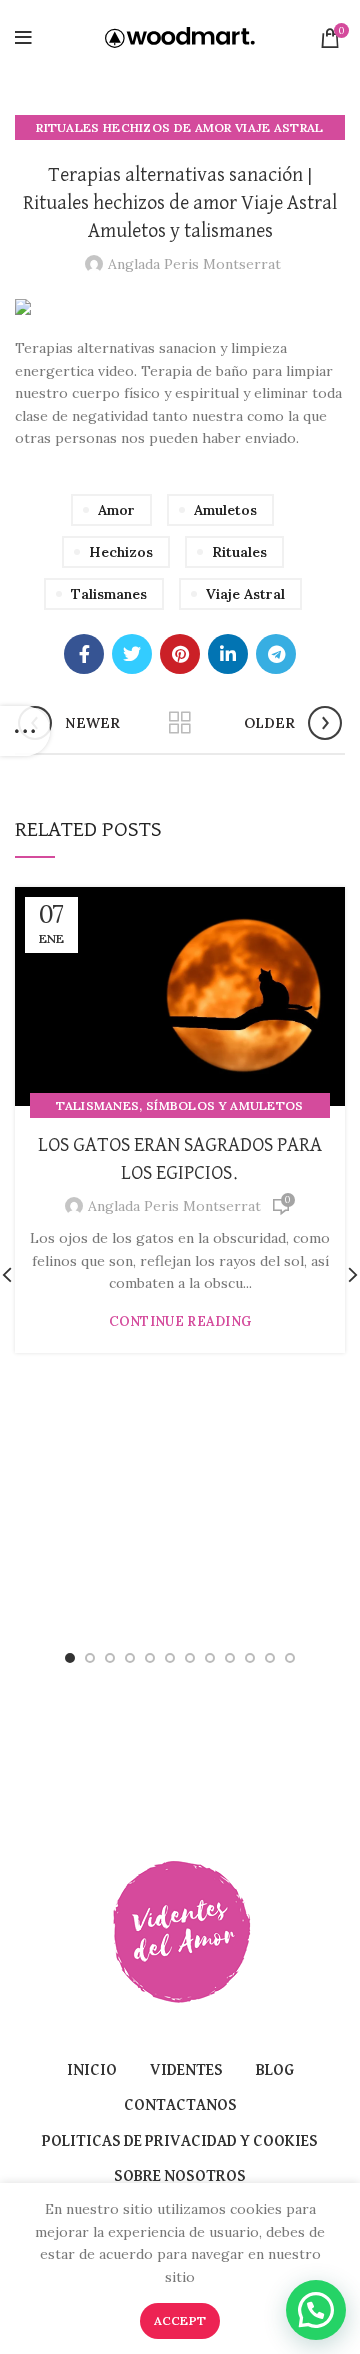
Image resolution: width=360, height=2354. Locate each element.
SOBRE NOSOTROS (180, 2177)
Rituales (239, 552)
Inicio (92, 2071)
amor (116, 510)
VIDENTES (186, 2071)
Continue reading (180, 1321)
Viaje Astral (245, 594)
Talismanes (109, 594)
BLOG (275, 2071)
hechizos (121, 552)
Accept (180, 2320)
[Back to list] (180, 723)
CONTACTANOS (180, 2106)
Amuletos (225, 510)
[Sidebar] (25, 731)
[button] (316, 2310)
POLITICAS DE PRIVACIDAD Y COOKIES (180, 2142)
